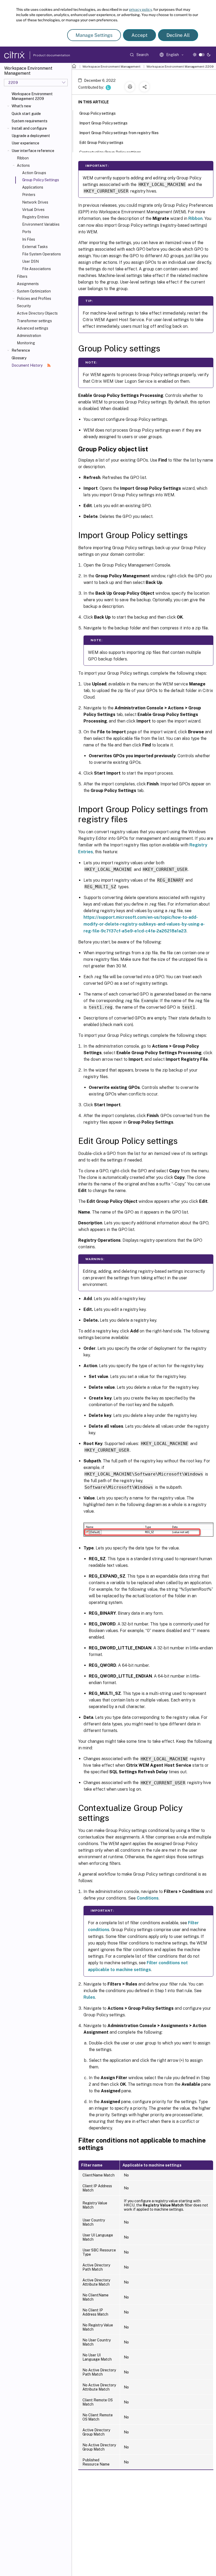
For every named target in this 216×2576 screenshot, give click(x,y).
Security (24, 306)
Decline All (178, 35)
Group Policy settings (97, 113)
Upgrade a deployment (31, 136)
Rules (89, 1997)
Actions (23, 165)
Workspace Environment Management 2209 (32, 96)
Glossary (19, 358)
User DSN (30, 261)
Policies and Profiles (34, 299)
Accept (139, 35)
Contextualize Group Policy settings (110, 152)
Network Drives (35, 202)
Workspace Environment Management (111, 67)
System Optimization (34, 291)
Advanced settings (33, 328)
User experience (25, 143)
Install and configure (29, 128)
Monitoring (26, 343)
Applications (33, 187)
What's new (21, 106)
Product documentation (45, 55)
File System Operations (41, 254)
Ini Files (29, 239)
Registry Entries (36, 217)
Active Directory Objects (37, 313)
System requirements (30, 121)
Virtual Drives (33, 210)
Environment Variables (41, 224)
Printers (29, 195)
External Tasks (35, 247)
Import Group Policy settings (103, 123)
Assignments (28, 284)
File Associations (36, 269)
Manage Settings (94, 35)
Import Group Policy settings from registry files (119, 133)
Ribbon (23, 158)
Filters (22, 276)
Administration (29, 336)
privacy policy (140, 9)
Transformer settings (34, 321)
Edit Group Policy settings (101, 143)
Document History (27, 365)
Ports (27, 232)
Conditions (148, 1898)
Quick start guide (26, 114)
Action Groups (34, 173)
